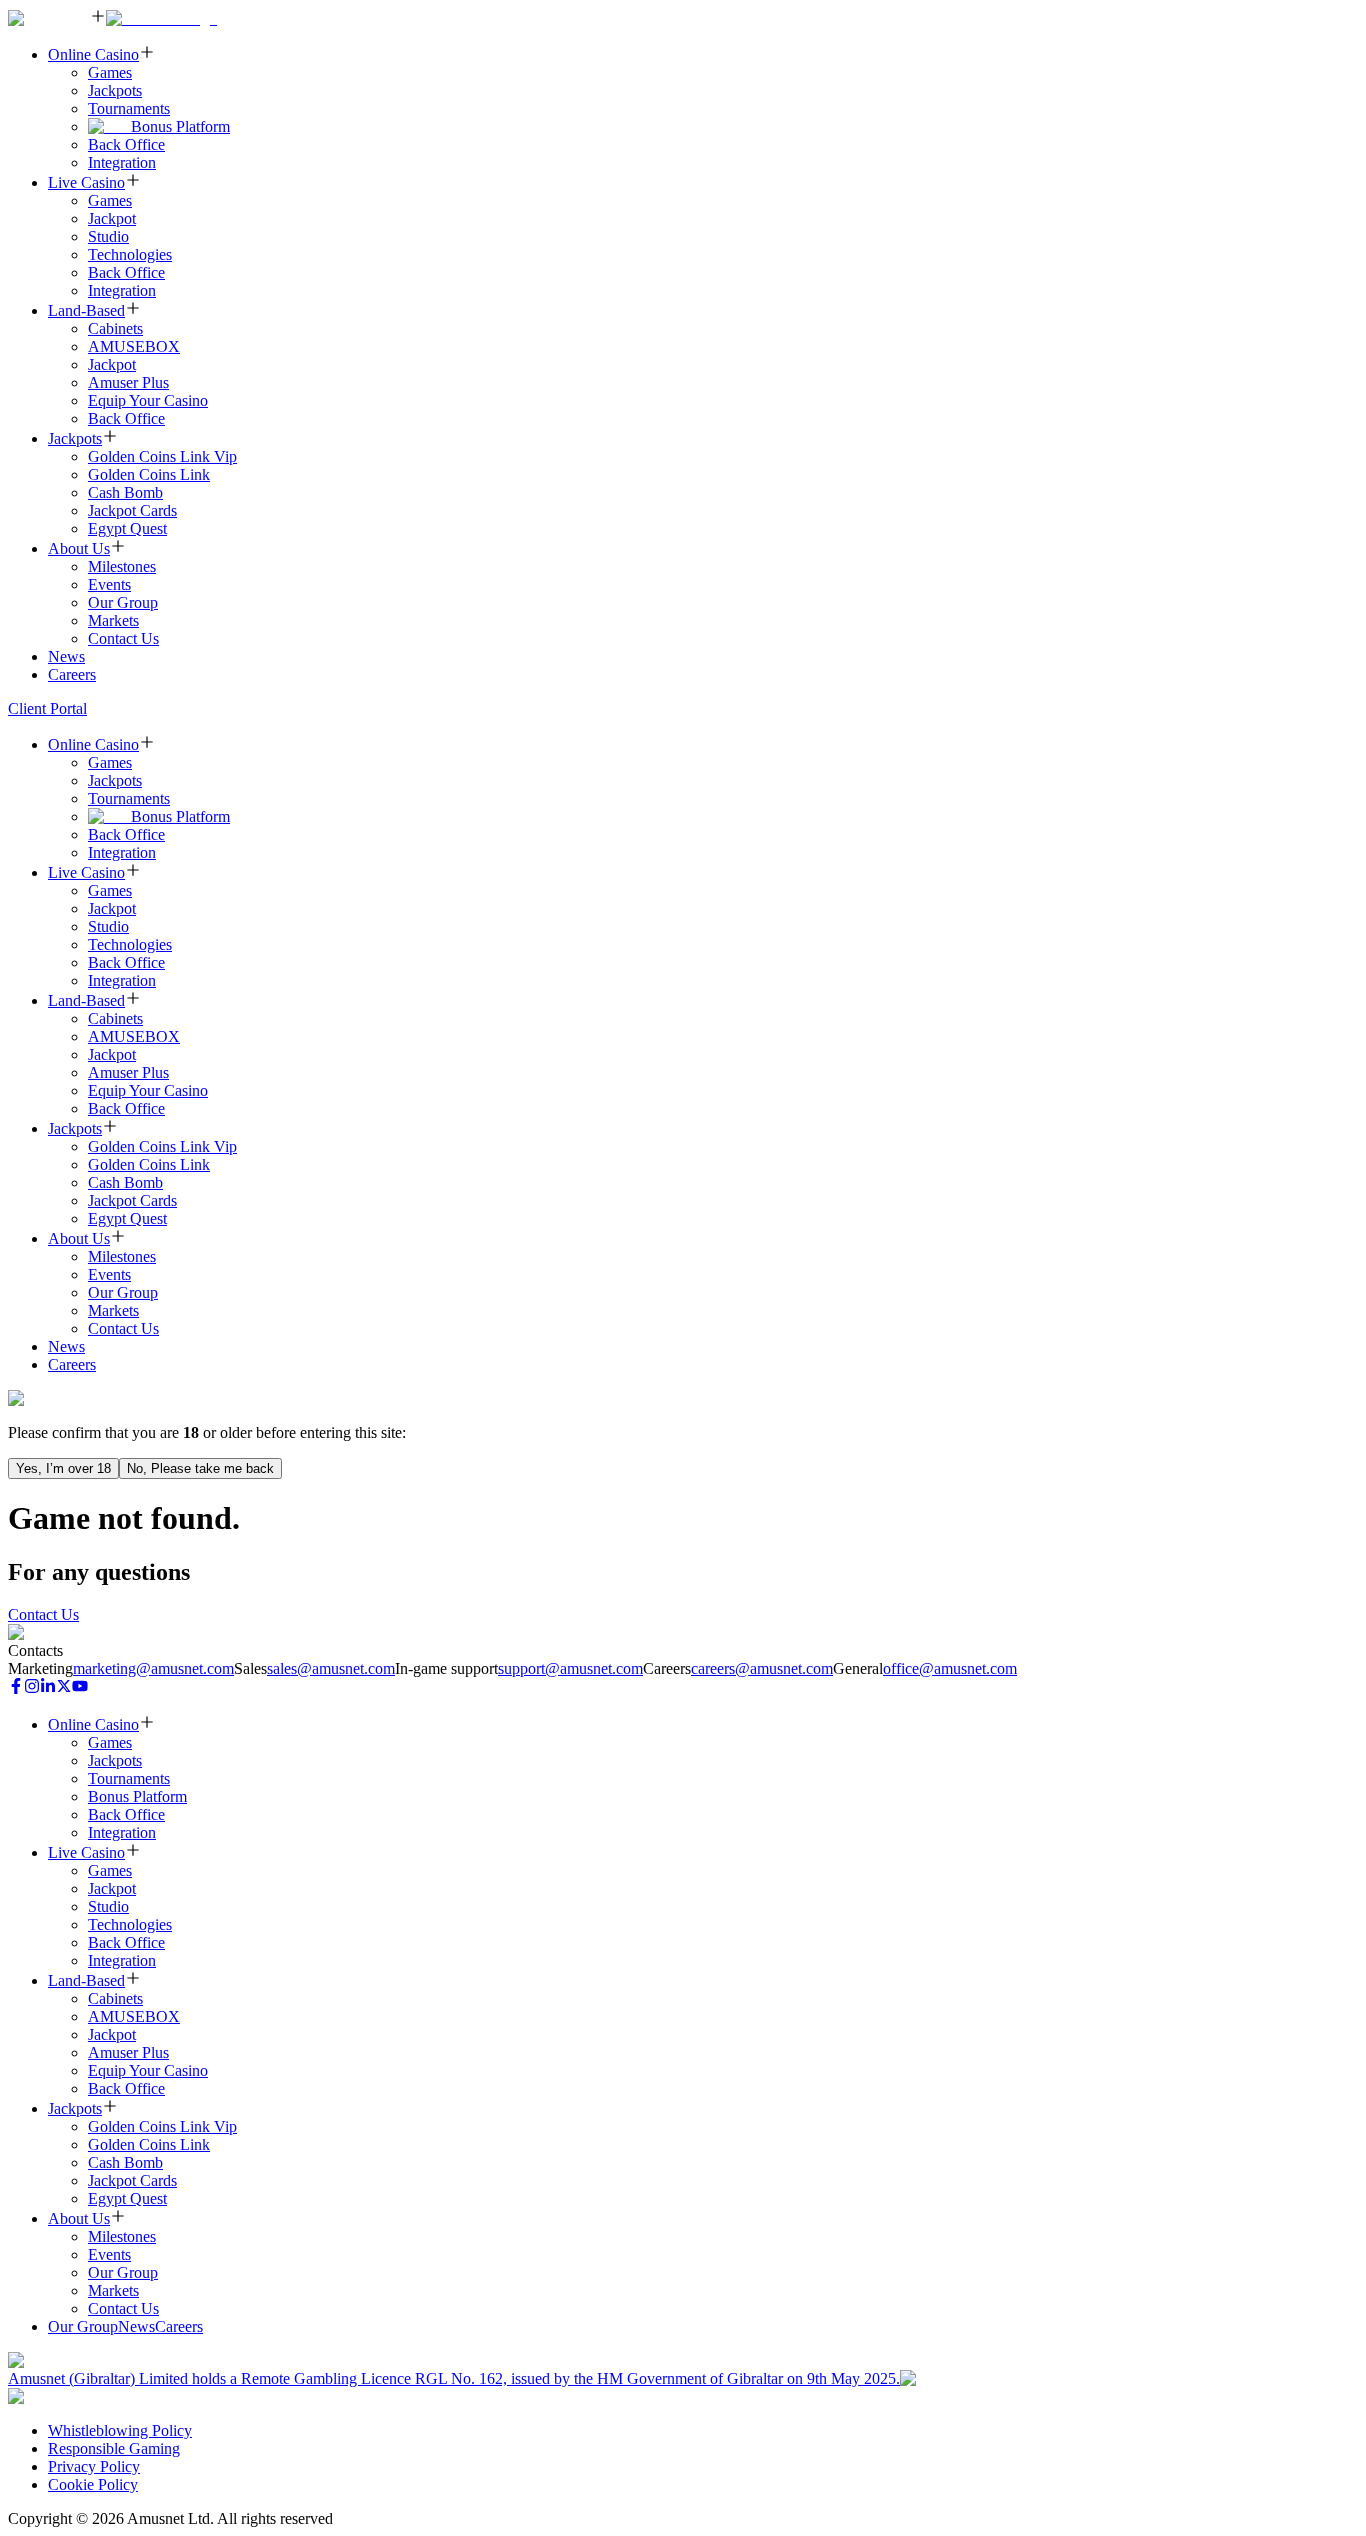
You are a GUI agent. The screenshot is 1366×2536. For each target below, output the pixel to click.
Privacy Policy (94, 2466)
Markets (113, 620)
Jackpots (115, 90)
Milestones (122, 566)
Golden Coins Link (149, 474)
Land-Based (86, 310)
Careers (72, 674)
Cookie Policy (93, 2484)
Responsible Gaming (114, 2448)
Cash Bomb (125, 492)
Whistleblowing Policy (120, 2430)
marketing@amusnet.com (153, 1668)
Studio (108, 236)
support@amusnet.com (570, 1668)
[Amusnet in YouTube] (80, 1688)
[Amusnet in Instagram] (32, 1688)
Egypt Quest (127, 528)
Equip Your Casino (148, 400)
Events (109, 584)
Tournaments (129, 108)
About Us (79, 548)
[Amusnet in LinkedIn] (48, 1688)
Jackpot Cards (132, 510)
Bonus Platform (180, 126)
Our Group (123, 602)
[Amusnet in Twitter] (64, 1688)
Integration (122, 162)
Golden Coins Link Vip (162, 456)
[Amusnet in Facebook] (16, 1688)
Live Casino (86, 182)
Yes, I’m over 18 (63, 1468)
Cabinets (115, 328)
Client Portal (47, 708)
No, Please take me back (200, 1468)
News (66, 656)
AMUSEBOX (134, 346)
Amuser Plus (128, 382)
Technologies (130, 254)
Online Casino (93, 54)
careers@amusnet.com (762, 1668)
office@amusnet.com (950, 1668)
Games (110, 72)
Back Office (126, 144)
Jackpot (112, 218)
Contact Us (123, 638)
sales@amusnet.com (331, 1668)
